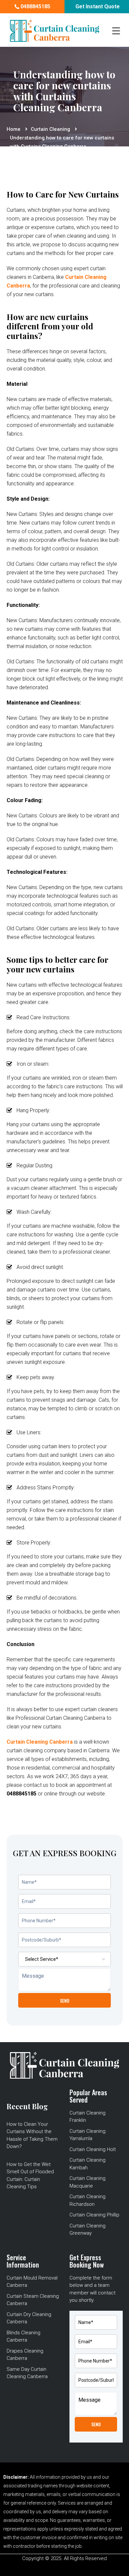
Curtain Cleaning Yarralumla (87, 2135)
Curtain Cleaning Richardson (87, 2200)
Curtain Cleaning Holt (93, 2149)
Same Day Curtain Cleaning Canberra (27, 2373)
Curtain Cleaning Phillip (94, 2215)
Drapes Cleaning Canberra (25, 2355)
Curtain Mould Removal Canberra (32, 2282)
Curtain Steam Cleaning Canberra (33, 2300)
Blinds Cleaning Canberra (23, 2336)
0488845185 (35, 6)
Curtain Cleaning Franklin (87, 2117)
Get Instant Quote (97, 6)
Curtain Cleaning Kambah (87, 2164)
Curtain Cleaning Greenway (87, 2230)
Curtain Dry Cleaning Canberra (29, 2318)
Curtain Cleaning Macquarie (87, 2182)
